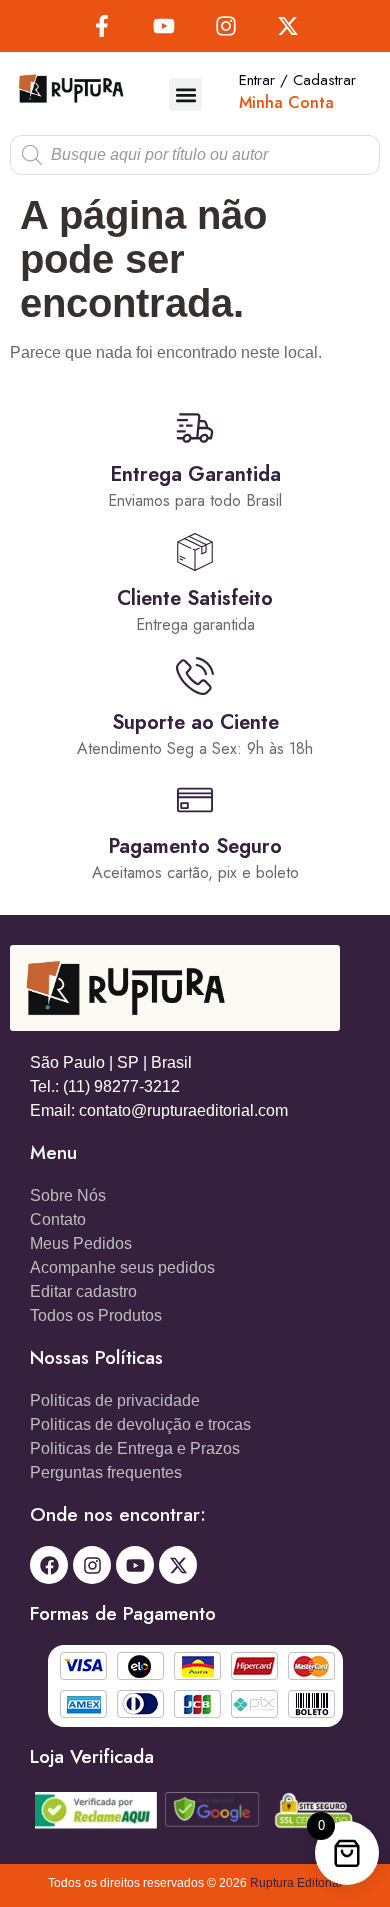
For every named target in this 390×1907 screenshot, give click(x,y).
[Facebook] (49, 1565)
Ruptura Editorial (296, 1883)
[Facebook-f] (102, 26)
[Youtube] (164, 26)
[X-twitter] (288, 26)
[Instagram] (226, 26)
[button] (185, 94)
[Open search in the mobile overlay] (195, 155)
